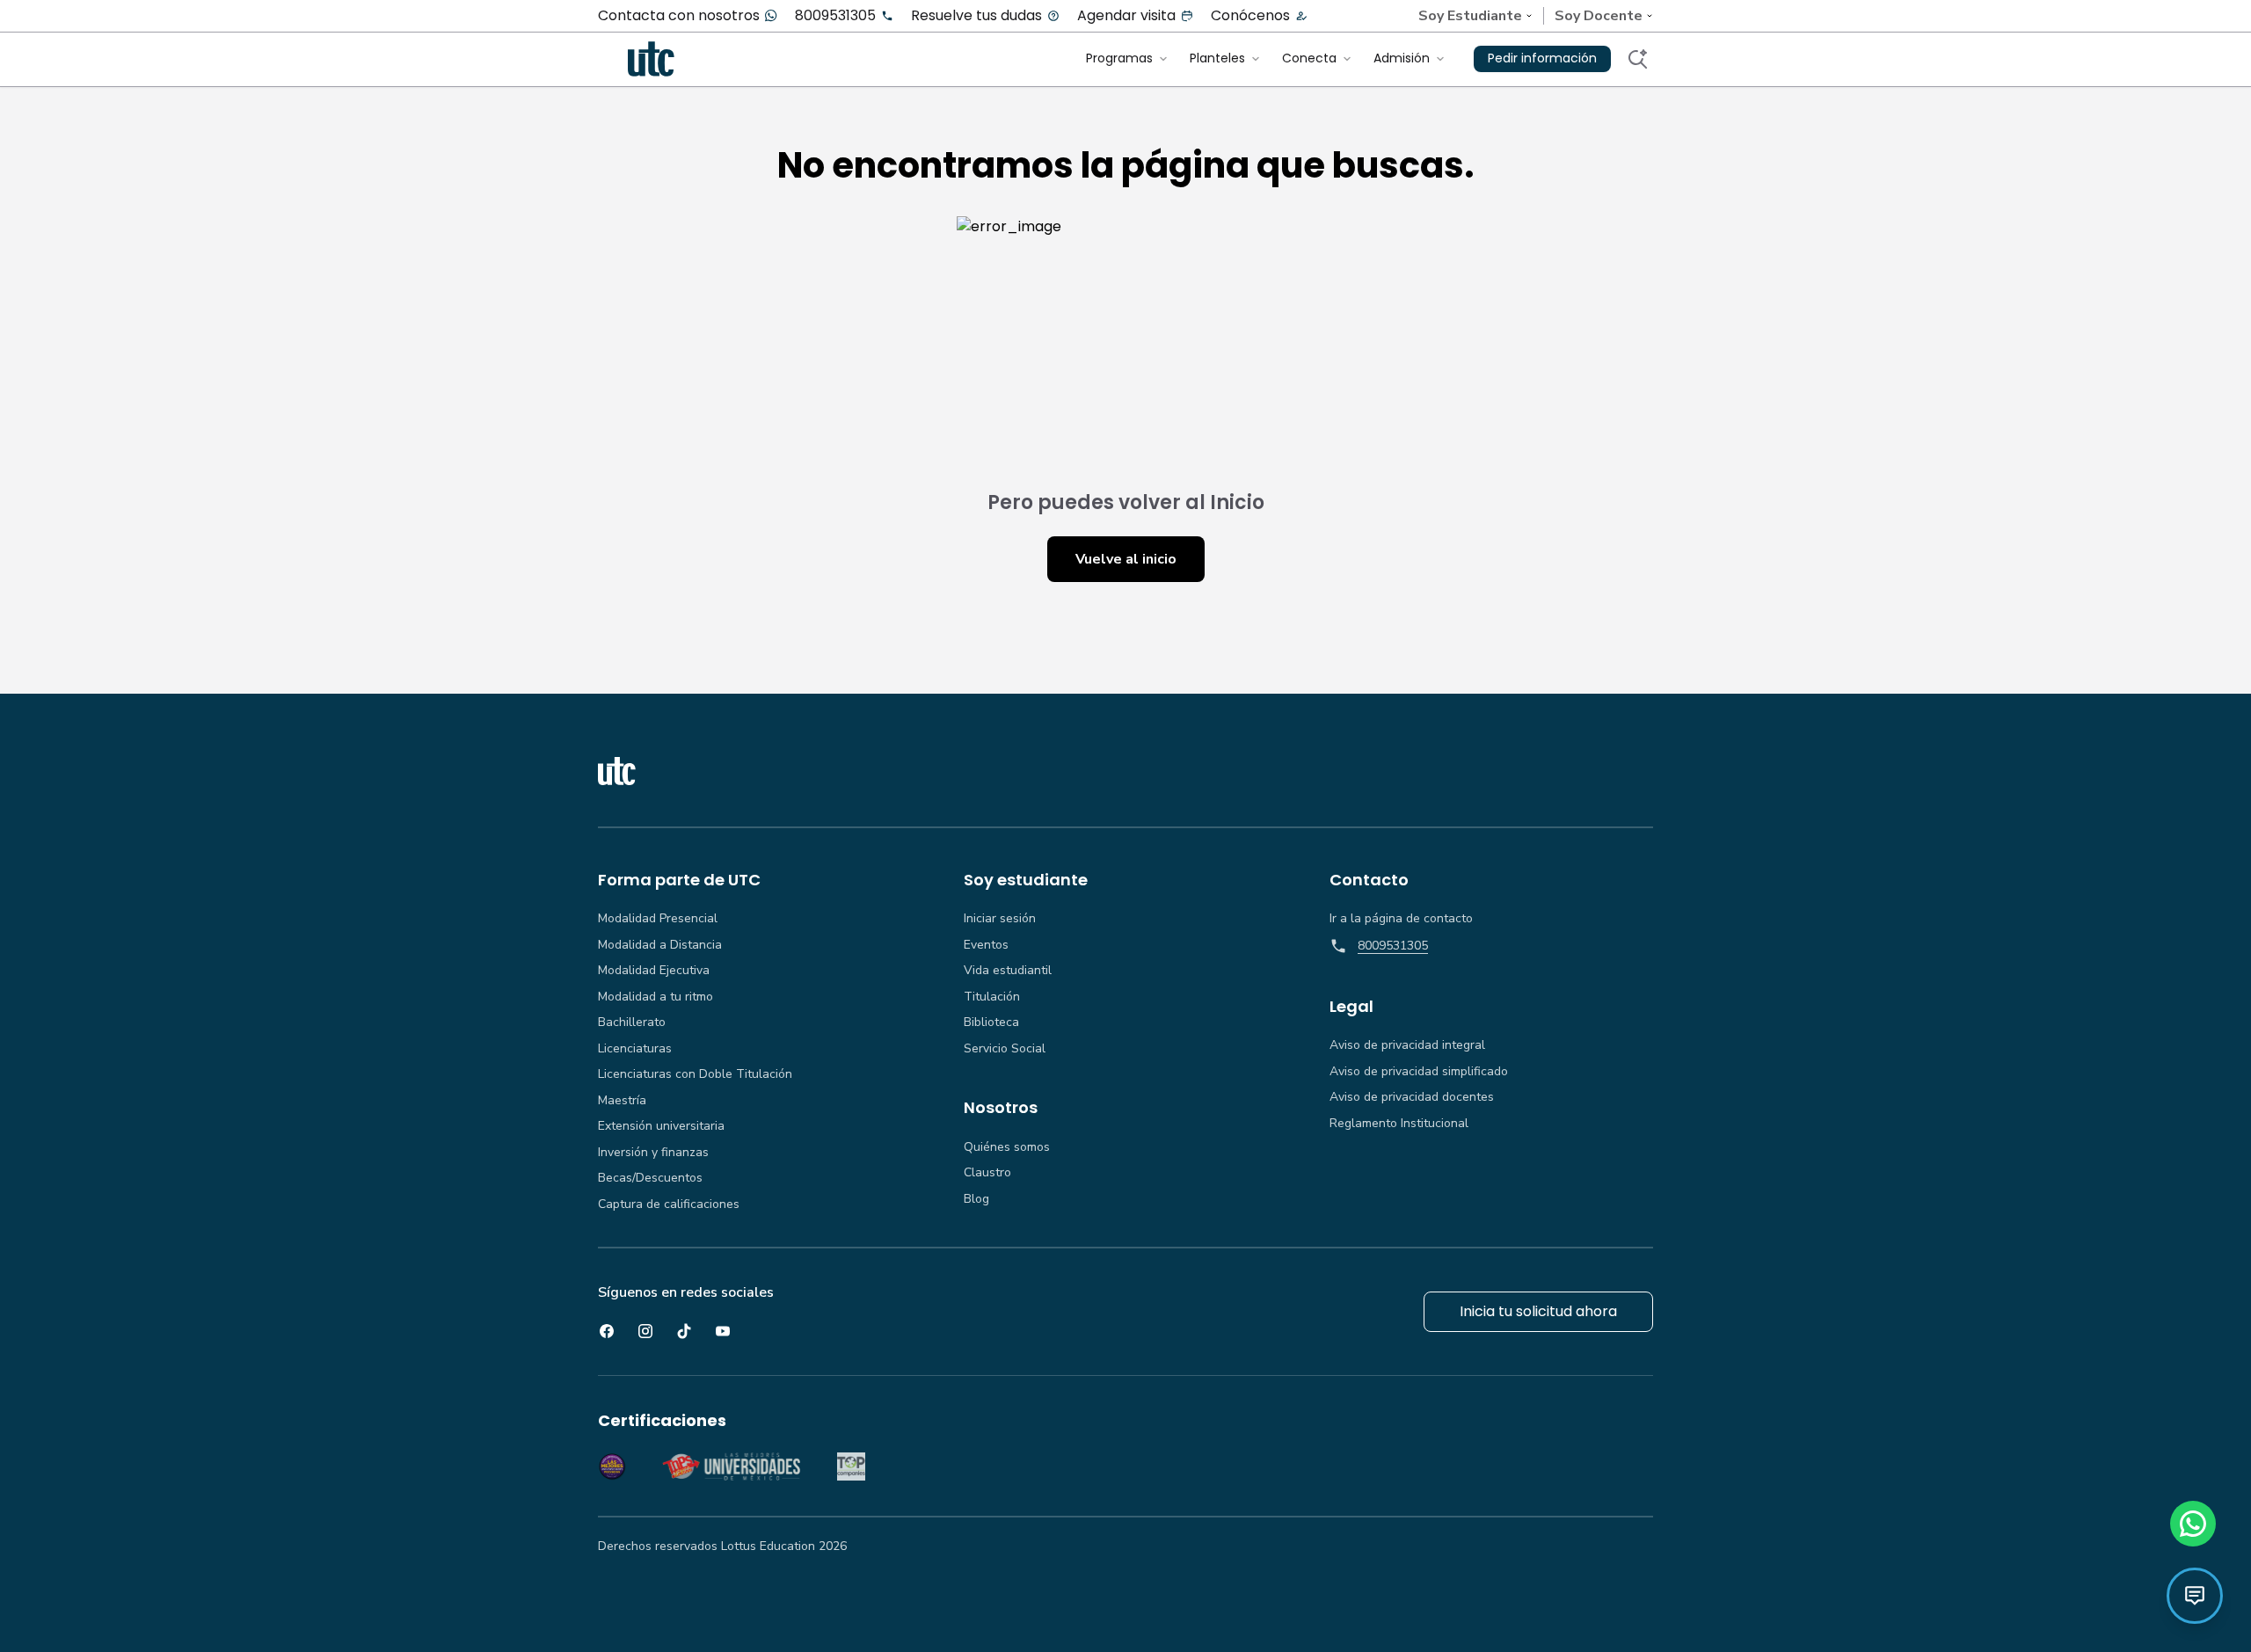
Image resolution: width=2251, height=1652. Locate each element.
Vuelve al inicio (1126, 559)
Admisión (1402, 58)
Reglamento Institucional (1399, 1124)
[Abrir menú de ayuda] (2195, 1596)
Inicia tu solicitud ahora (1538, 1311)
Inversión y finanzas (653, 1153)
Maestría (622, 1101)
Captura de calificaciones (669, 1204)
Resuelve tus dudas (976, 16)
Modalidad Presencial (658, 919)
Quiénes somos (1007, 1147)
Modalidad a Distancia (660, 945)
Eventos (986, 945)
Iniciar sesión (1000, 919)
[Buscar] (1637, 59)
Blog (976, 1199)
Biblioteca (991, 1022)
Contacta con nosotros (679, 16)
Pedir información (1542, 58)
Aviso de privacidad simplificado (1419, 1072)
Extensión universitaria (661, 1126)
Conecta (1309, 58)
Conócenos (1250, 16)
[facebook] (607, 1331)
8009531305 (835, 16)
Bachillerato (632, 1022)
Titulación (992, 997)
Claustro (987, 1173)
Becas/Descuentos (650, 1178)
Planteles (1217, 58)
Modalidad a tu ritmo (656, 997)
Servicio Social (1005, 1049)
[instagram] (645, 1331)
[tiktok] (684, 1331)
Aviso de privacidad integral (1407, 1045)
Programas (1119, 58)
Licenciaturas (635, 1049)
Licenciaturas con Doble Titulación (695, 1074)
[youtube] (723, 1331)
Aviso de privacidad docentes (1412, 1097)
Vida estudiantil (1008, 971)
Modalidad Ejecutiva (654, 971)
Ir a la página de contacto (1401, 919)
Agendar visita (1126, 16)
